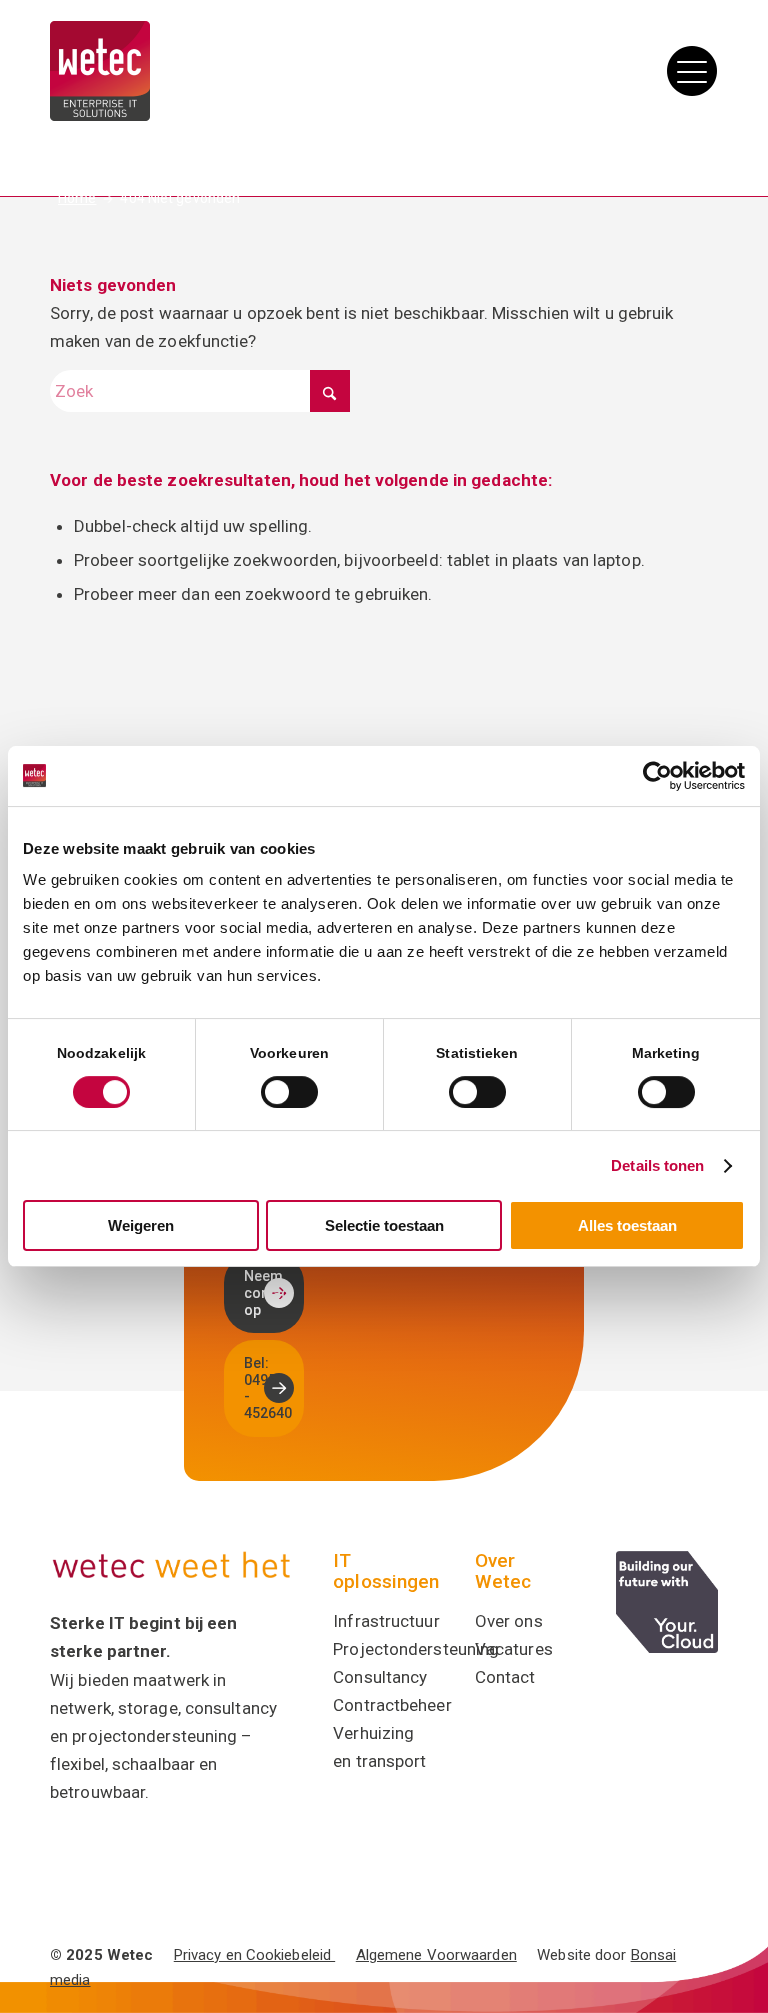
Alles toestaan (627, 1225)
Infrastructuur (386, 1621)
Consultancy (380, 1677)
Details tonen (657, 1165)
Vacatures (514, 1649)
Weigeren (141, 1225)
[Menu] (687, 71)
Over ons (509, 1621)
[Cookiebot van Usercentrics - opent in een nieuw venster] (657, 776)
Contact (505, 1677)
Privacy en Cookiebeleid (254, 1955)
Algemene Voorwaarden (436, 1955)
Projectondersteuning (416, 1649)
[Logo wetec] (100, 71)
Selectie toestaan (384, 1225)
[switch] (289, 1092)
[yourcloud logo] (667, 1602)
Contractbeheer (392, 1705)
